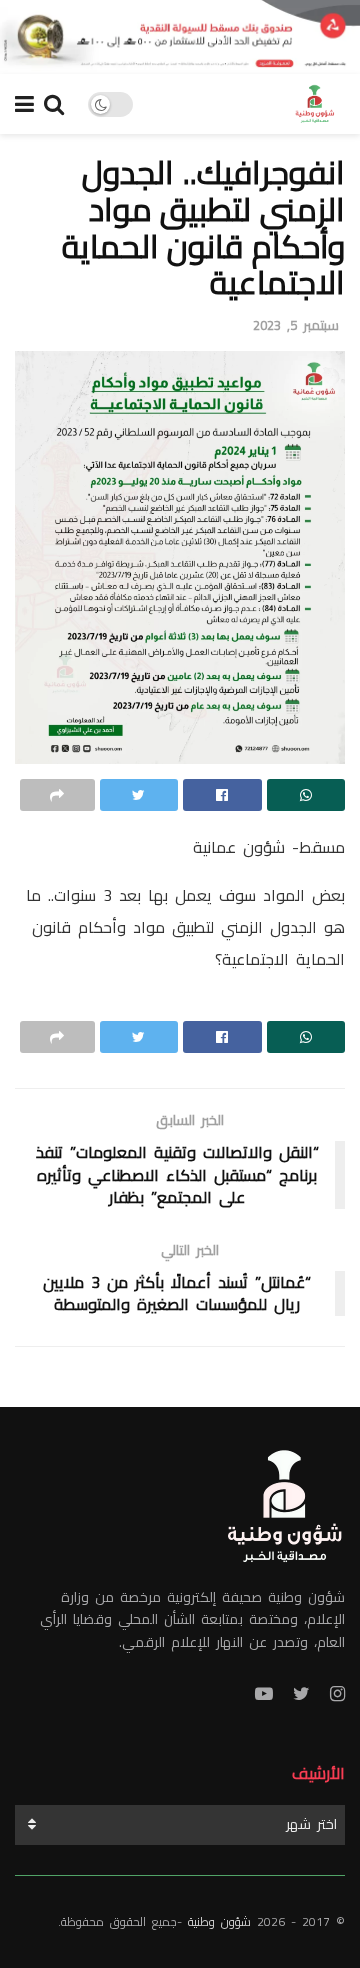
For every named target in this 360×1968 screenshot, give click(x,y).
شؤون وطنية (219, 1921)
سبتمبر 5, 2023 (296, 325)
